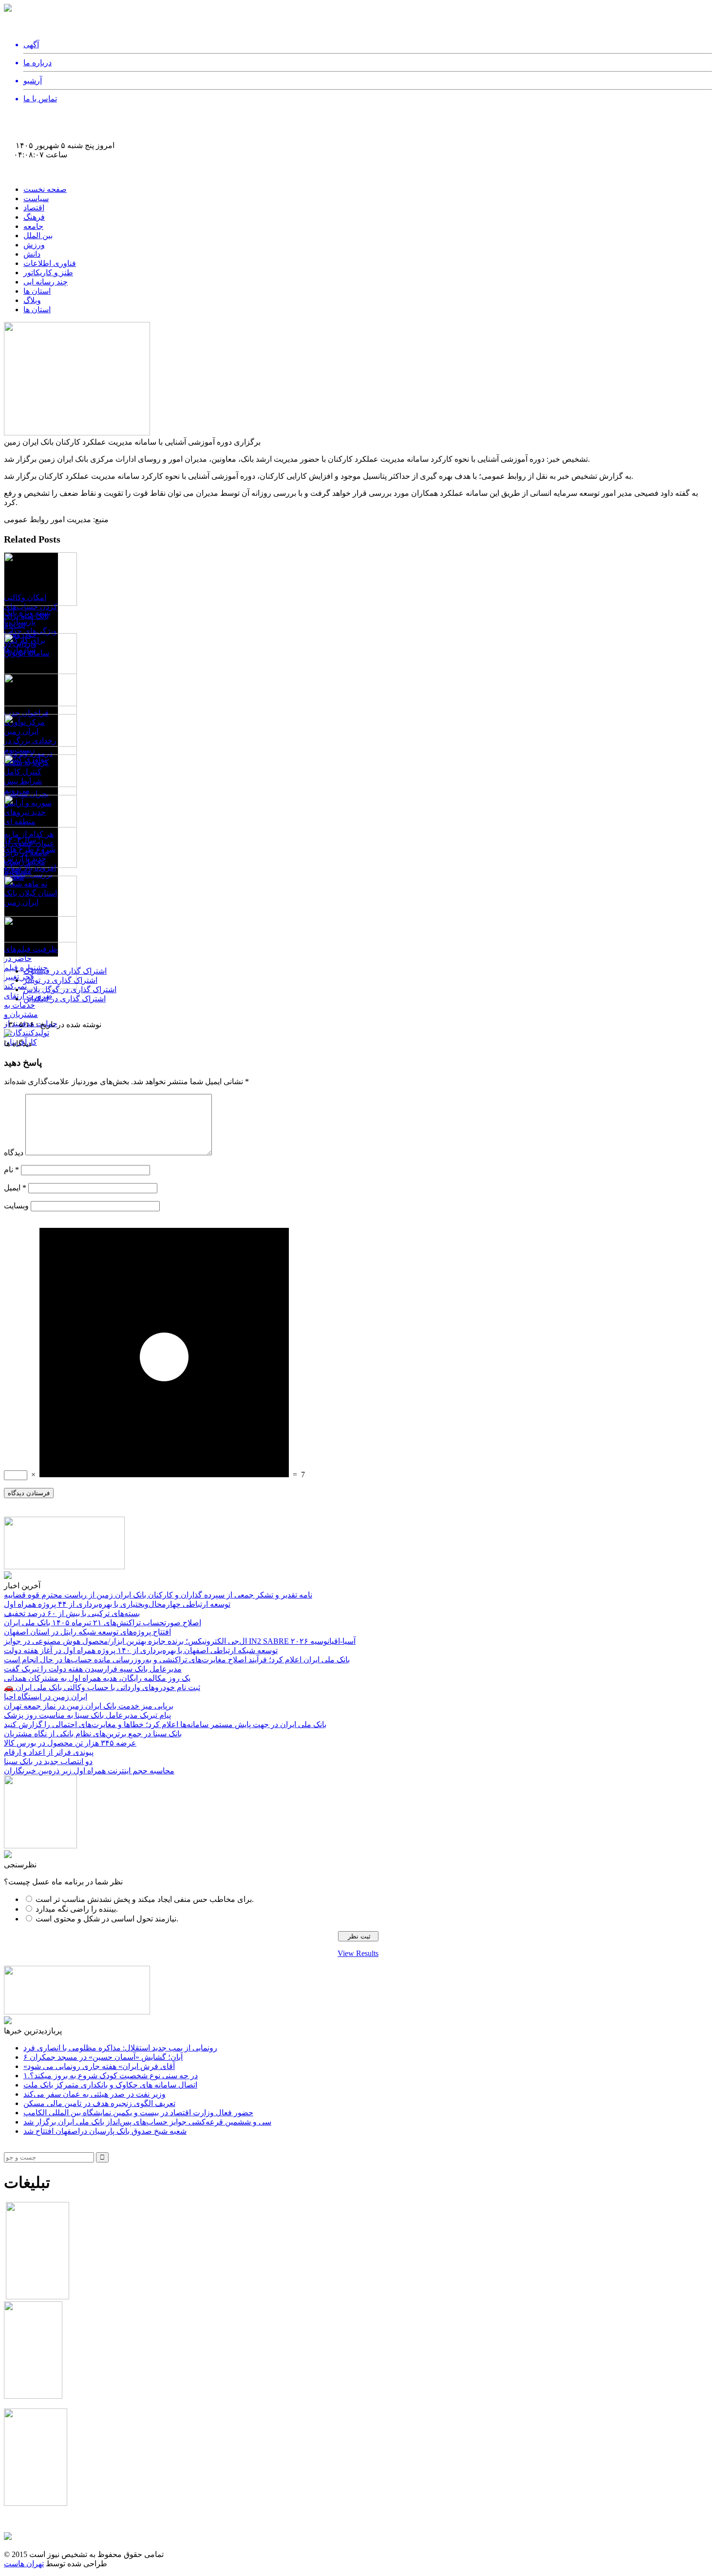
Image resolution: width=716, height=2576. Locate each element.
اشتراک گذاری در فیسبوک (65, 971)
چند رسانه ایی (46, 282)
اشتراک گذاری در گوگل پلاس (70, 989)
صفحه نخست (45, 189)
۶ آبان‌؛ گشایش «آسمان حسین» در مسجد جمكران (103, 2057)
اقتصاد (34, 208)
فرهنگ (34, 217)
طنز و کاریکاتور (48, 273)
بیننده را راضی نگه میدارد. (77, 1909)
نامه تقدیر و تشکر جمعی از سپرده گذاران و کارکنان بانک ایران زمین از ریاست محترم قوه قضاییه (544, 18)
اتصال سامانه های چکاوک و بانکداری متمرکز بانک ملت (110, 2085)
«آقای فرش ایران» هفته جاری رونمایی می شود (99, 2066)
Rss (14, 163)
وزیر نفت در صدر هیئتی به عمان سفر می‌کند (94, 2094)
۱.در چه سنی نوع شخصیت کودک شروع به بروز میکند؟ (111, 2076)
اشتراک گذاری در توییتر (60, 980)
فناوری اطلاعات (50, 263)
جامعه (33, 226)
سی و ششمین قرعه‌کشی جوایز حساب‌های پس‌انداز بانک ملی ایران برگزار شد (147, 2122)
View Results (358, 1953)
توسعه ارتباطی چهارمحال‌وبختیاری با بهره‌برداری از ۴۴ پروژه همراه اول (274, 18)
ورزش (34, 245)
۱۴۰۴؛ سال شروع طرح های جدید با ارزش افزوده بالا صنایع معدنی (30, 858)
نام (11, 1170)
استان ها (37, 291)
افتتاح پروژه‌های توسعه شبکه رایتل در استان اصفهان (87, 28)
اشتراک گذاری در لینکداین (65, 999)
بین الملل (38, 235)
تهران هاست (24, 2564)
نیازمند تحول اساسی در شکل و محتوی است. (107, 1919)
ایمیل (15, 1188)
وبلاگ (32, 300)
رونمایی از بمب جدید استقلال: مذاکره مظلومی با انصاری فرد (120, 2048)
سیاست (36, 198)
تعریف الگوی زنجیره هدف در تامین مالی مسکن (99, 2103)
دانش (32, 254)
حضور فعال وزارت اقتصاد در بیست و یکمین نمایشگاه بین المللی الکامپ (138, 2113)
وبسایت (16, 1206)
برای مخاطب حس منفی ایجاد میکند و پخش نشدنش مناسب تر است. (145, 1899)
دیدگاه (14, 1153)
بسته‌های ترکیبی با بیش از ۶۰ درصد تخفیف (91, 18)
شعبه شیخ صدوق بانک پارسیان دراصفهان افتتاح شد (105, 2131)
